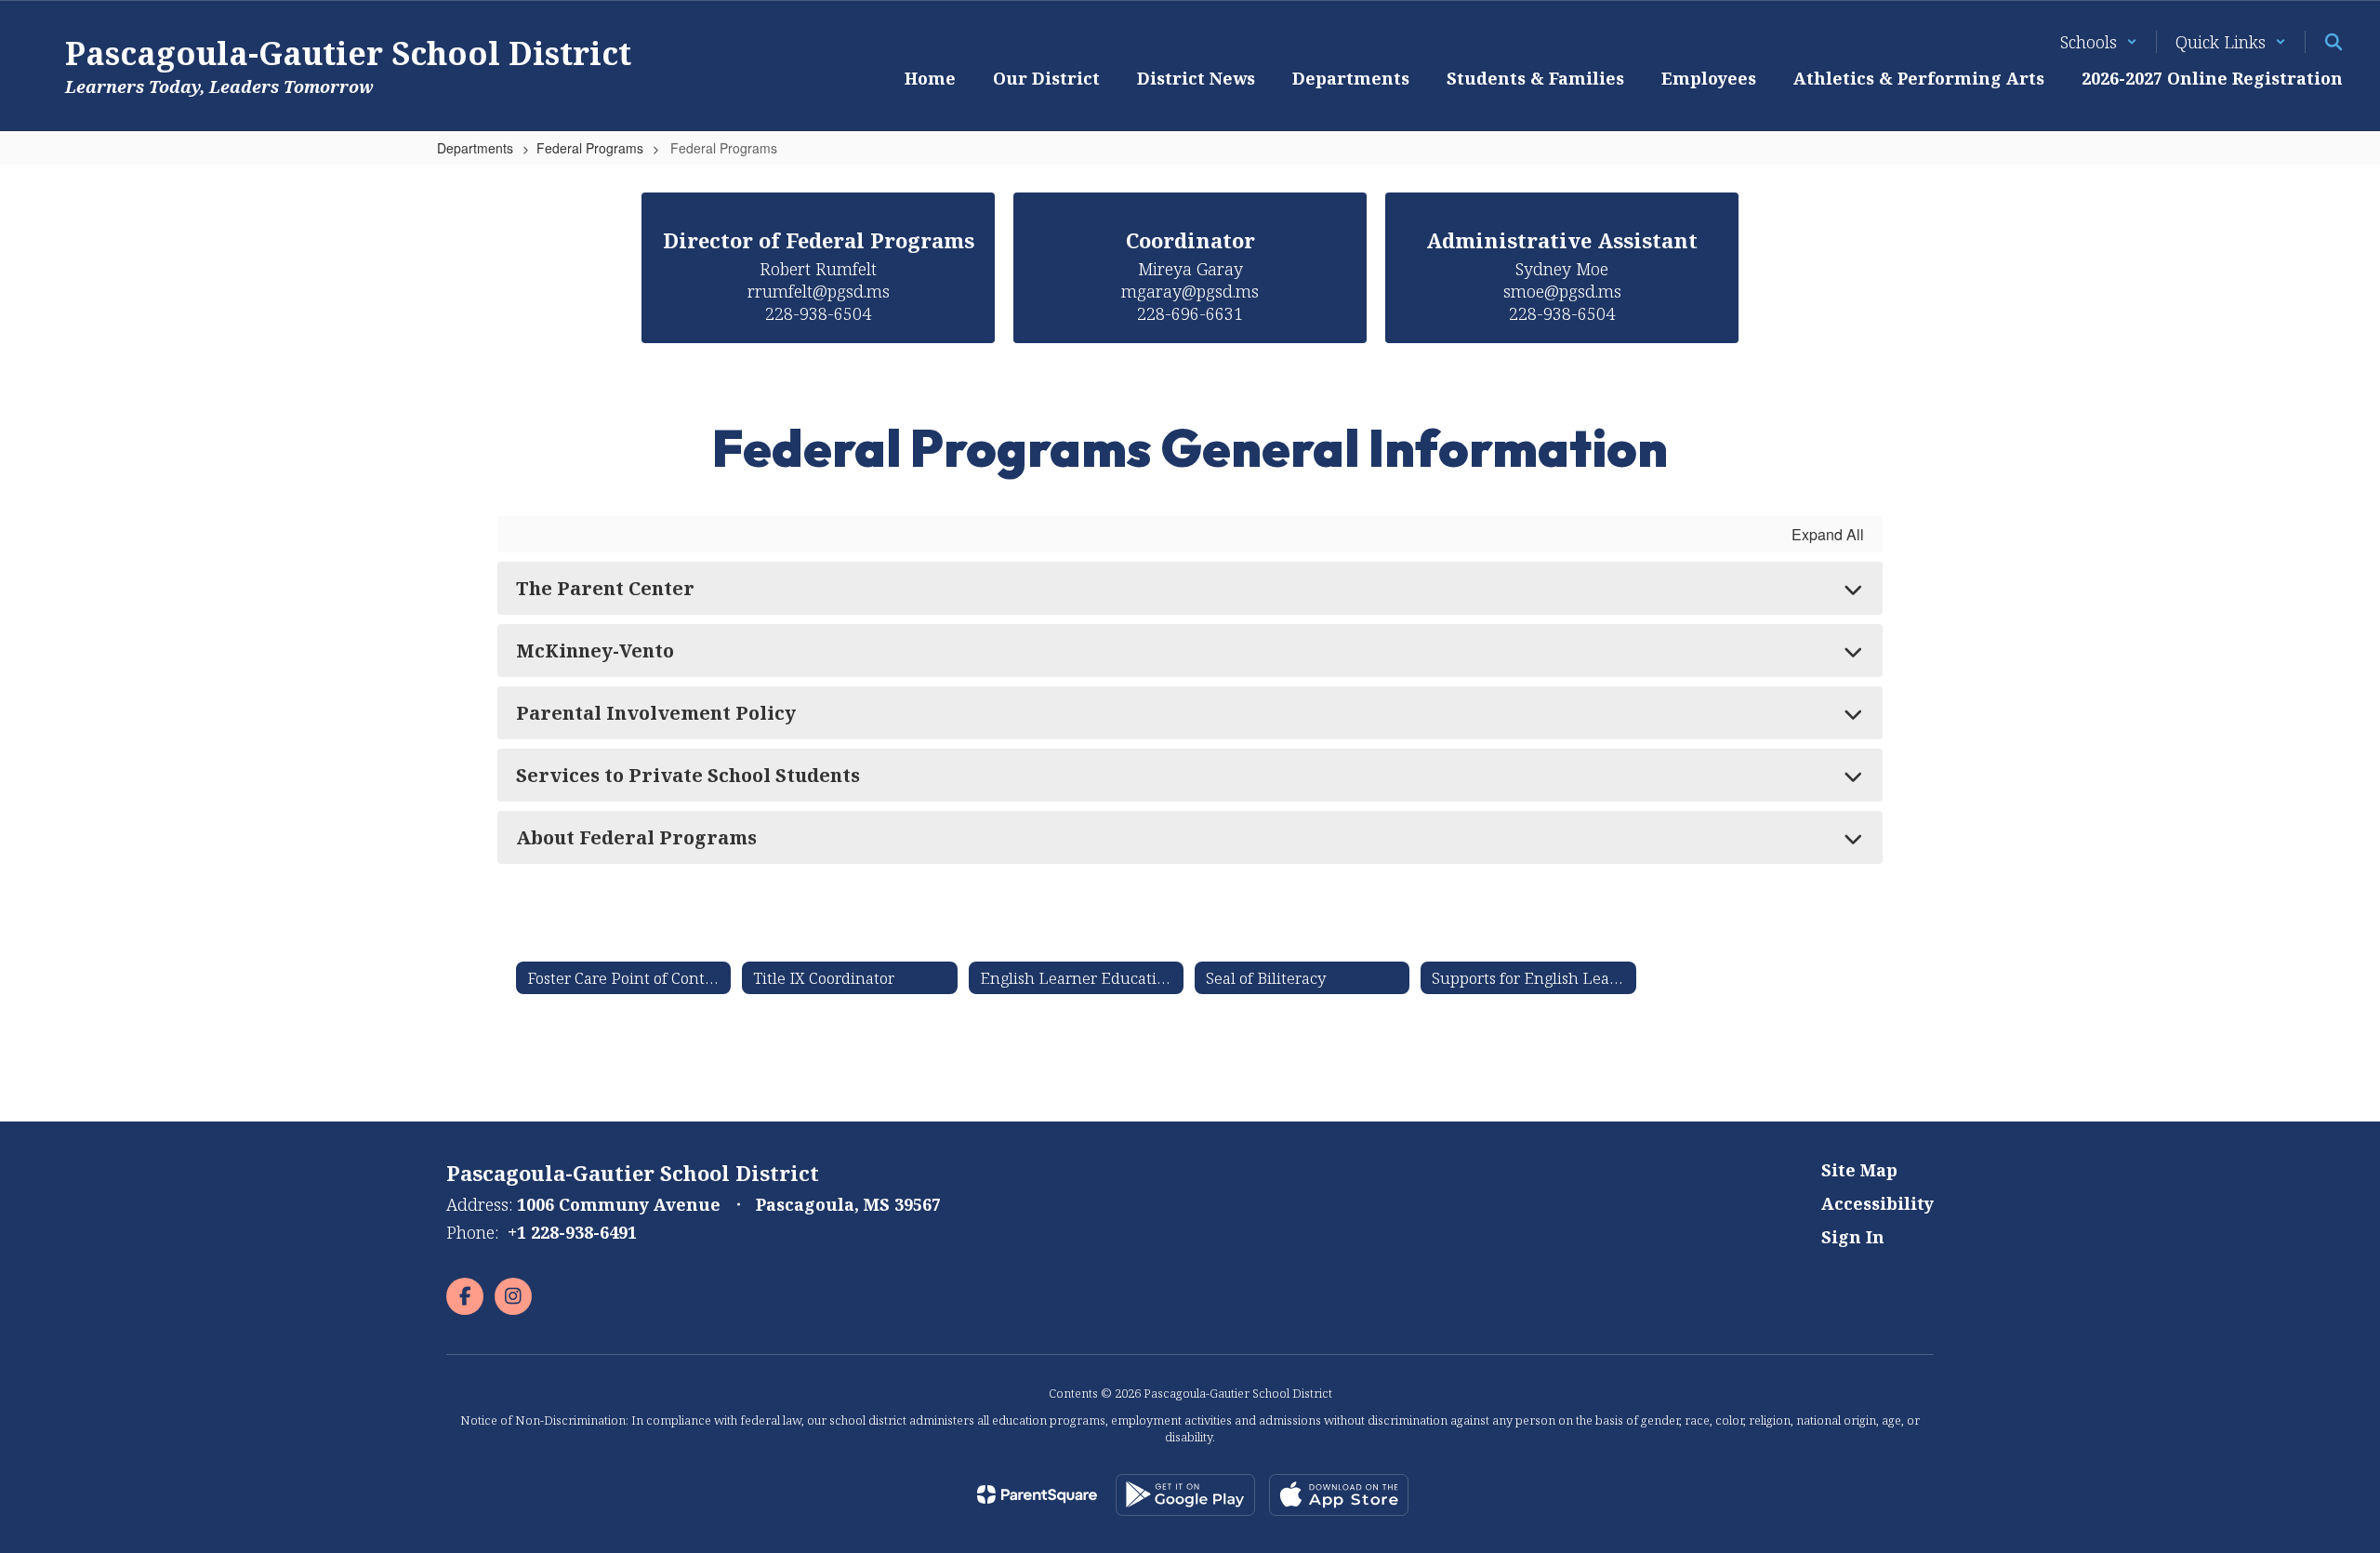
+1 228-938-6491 (572, 1232)
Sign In (1853, 1237)
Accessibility (1878, 1203)
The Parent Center (605, 588)
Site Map (1859, 1170)
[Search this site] (2334, 42)
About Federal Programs (636, 837)
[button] (2099, 42)
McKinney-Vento (595, 650)
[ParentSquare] (1037, 1494)
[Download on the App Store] (1339, 1495)
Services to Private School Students (688, 775)
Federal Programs (590, 148)
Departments (475, 148)
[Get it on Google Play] (1185, 1495)
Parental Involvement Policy (656, 713)
